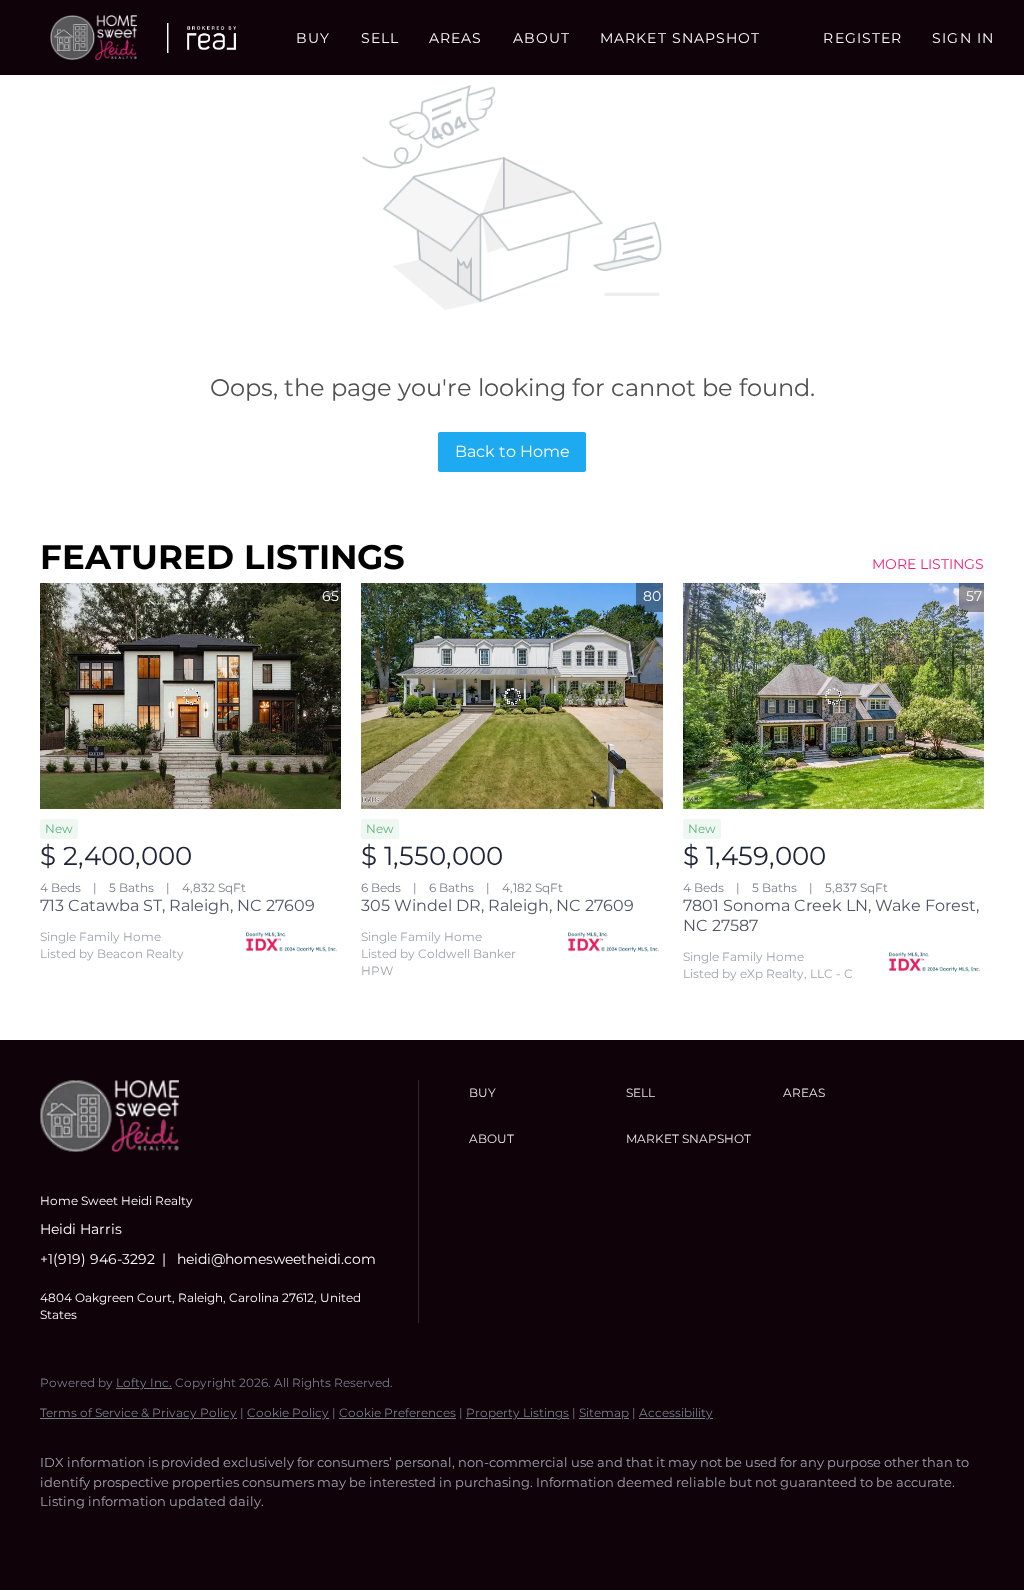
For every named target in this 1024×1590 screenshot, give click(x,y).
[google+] (296, 1536)
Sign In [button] (963, 38)
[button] (93, 37)
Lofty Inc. (144, 1382)
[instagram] (180, 1536)
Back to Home (512, 451)
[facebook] (64, 1536)
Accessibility (676, 1412)
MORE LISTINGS (928, 564)
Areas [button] (456, 38)
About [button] (542, 38)
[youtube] (238, 1536)
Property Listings (517, 1412)
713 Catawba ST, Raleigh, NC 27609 (177, 905)
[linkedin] (122, 1536)
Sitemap (604, 1412)
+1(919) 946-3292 (97, 1259)
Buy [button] (313, 38)
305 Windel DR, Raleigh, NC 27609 (497, 905)
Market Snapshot (680, 38)
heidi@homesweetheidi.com (276, 1259)
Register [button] (862, 38)
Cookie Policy (288, 1412)
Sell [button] (380, 38)
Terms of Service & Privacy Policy (138, 1412)
